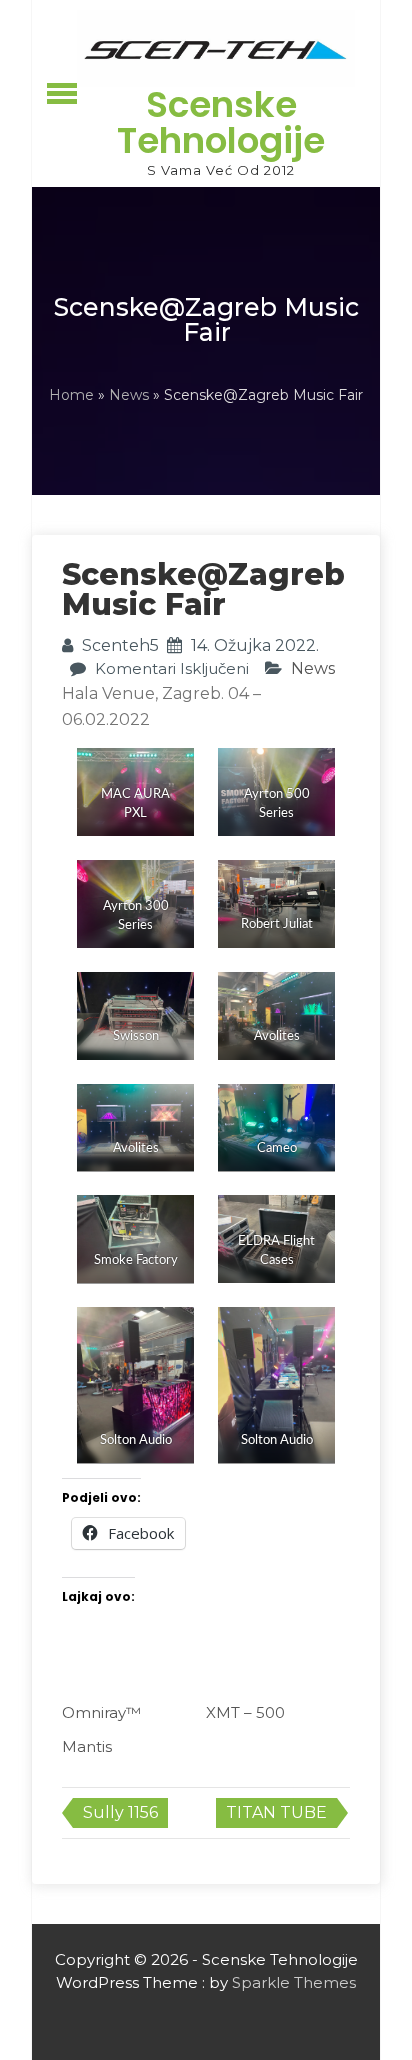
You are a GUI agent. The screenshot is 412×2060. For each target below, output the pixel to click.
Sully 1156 (120, 1812)
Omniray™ (101, 1712)
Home (71, 395)
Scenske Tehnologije (221, 122)
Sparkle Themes (294, 1982)
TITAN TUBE (276, 1812)
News (129, 395)
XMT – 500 (245, 1712)
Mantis (87, 1746)
